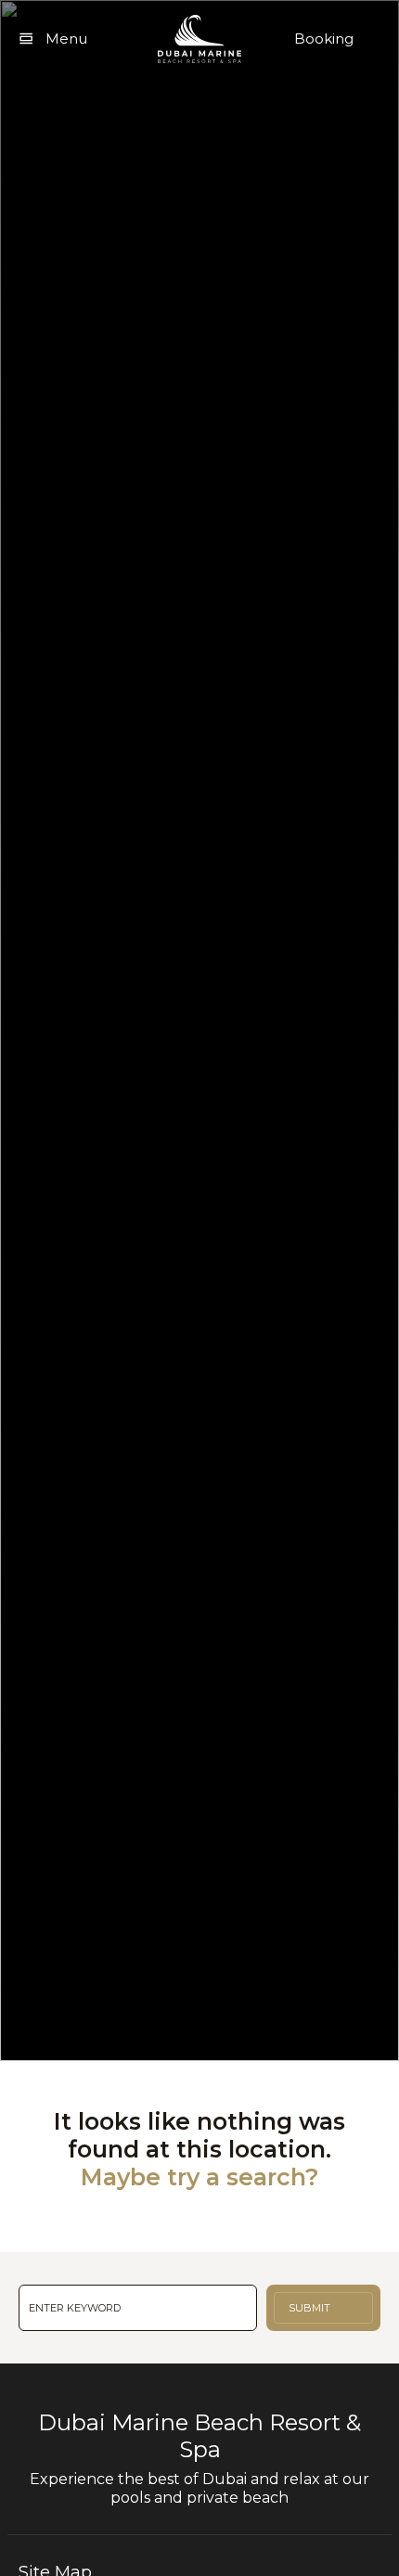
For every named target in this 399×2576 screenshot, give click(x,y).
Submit (309, 2308)
